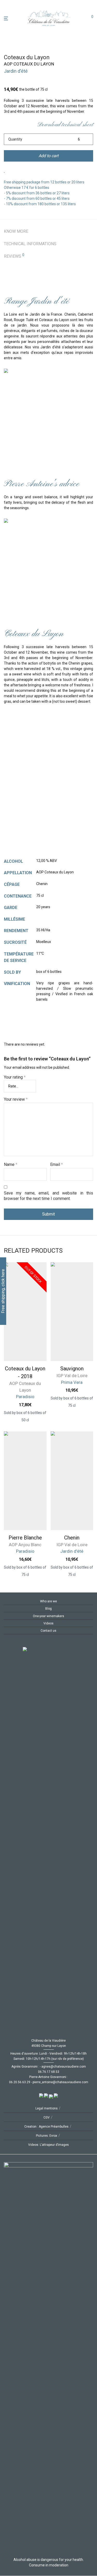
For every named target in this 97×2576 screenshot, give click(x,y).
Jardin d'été (16, 71)
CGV (47, 2117)
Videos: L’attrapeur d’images (48, 2145)
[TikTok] (22, 1644)
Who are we (48, 1601)
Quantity (15, 139)
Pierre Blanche (25, 1538)
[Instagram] (14, 1644)
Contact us (48, 1631)
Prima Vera (72, 1382)
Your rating (15, 1077)
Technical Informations (30, 244)
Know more (16, 231)
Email (57, 1164)
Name (11, 1164)
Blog (48, 1609)
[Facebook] (6, 1644)
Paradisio (25, 1397)
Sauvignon (72, 1369)
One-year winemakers (48, 1616)
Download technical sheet (65, 125)
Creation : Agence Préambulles (46, 2127)
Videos (48, 1623)
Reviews (14, 256)
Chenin (72, 1538)
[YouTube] (31, 1644)
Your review (16, 1099)
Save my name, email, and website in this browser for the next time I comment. (48, 1196)
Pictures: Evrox (47, 2136)
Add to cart (48, 156)
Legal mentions (47, 2108)
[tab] (48, 231)
